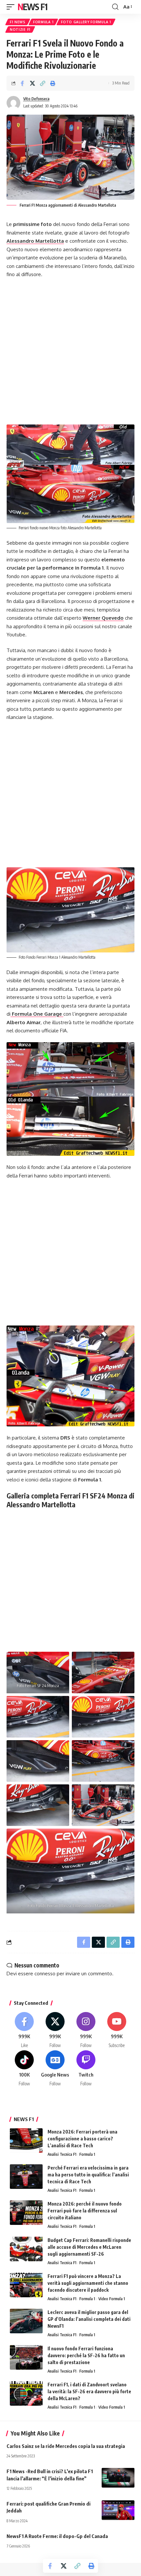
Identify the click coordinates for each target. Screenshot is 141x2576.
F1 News (18, 22)
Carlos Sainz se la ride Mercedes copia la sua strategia (66, 2446)
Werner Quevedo (103, 618)
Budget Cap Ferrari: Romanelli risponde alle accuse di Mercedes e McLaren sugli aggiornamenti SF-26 (89, 2247)
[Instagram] (86, 2030)
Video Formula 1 (112, 2299)
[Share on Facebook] (22, 83)
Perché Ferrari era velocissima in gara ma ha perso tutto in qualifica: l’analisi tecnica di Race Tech (88, 2175)
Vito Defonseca (36, 99)
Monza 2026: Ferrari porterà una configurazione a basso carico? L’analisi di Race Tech (82, 2139)
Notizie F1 (20, 29)
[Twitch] (86, 2069)
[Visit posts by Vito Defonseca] (13, 103)
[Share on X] (32, 83)
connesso (45, 1974)
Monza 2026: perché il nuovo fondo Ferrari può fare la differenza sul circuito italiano (85, 2211)
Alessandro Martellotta (35, 241)
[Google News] (55, 2069)
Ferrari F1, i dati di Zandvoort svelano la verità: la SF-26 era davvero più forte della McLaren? (89, 2391)
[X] (55, 2030)
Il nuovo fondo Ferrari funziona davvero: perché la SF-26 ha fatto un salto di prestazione (86, 2355)
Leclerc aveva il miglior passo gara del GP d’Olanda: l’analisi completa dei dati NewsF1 (89, 2319)
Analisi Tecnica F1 (62, 2154)
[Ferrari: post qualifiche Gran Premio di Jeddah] (118, 2510)
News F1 (32, 7)
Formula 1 (43, 22)
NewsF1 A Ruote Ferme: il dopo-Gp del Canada (57, 2536)
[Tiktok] (24, 2069)
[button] (12, 7)
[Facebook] (24, 2030)
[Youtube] (117, 2030)
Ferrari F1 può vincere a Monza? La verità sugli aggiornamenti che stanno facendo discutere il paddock (88, 2283)
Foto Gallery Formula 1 (86, 22)
